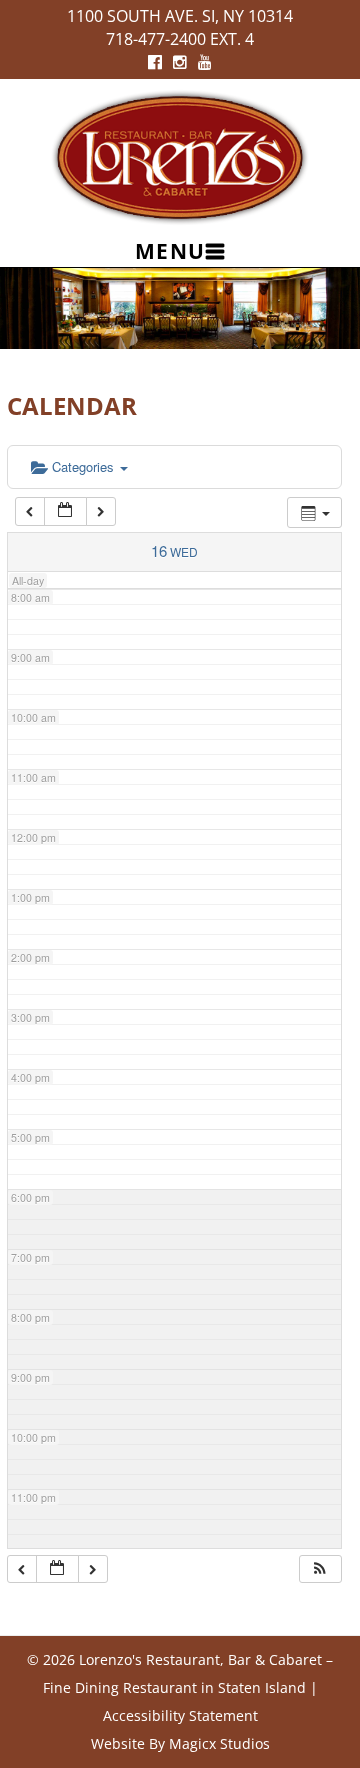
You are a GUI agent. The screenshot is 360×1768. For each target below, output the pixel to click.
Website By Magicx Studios (180, 1743)
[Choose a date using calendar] (65, 511)
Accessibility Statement (180, 1715)
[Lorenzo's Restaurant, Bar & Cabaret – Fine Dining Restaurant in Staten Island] (180, 155)
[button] (320, 1569)
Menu (170, 251)
